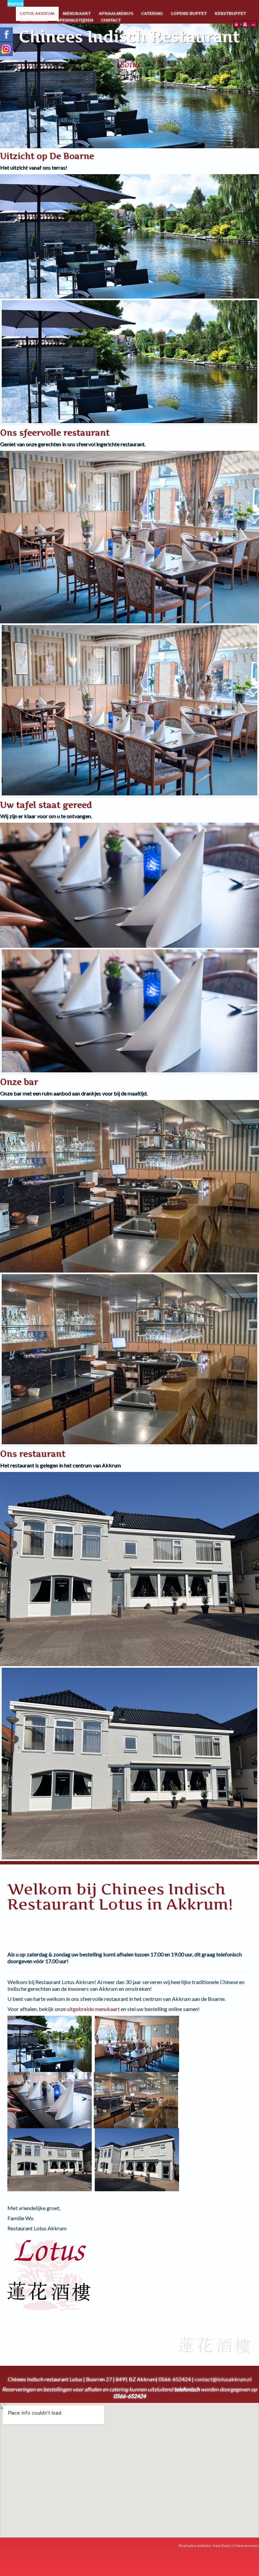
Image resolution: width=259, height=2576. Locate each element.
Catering (152, 13)
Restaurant (34, 20)
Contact (111, 20)
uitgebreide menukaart (93, 2009)
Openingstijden (75, 20)
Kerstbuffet (230, 13)
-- (253, 24)
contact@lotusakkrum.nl (223, 2379)
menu (16, 3)
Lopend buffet (189, 13)
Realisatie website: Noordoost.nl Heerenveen (219, 2546)
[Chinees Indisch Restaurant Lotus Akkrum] (129, 71)
